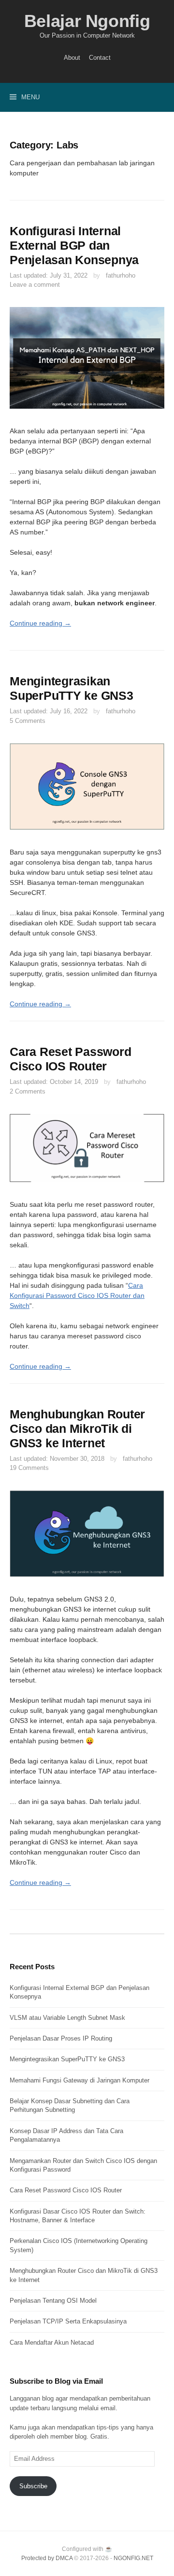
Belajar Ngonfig (87, 21)
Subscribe (33, 2486)
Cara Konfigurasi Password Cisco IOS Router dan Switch (77, 1295)
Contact (100, 58)
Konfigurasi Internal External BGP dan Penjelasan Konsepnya (74, 245)
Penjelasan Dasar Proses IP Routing (61, 2038)
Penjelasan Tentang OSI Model (53, 2301)
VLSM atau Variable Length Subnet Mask (67, 2018)
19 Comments (29, 1468)
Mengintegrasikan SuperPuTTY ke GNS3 (67, 2059)
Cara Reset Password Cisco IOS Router (66, 2190)
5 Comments (28, 721)
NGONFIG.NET (133, 2558)
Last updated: (49, 275)
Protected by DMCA (48, 2558)
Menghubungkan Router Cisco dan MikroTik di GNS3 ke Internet (77, 1428)
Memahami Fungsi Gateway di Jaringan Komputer (80, 2080)
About (72, 58)
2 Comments (28, 1091)
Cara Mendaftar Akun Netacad (52, 2342)
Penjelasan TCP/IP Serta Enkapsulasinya (68, 2321)
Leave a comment (35, 285)
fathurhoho (121, 275)
